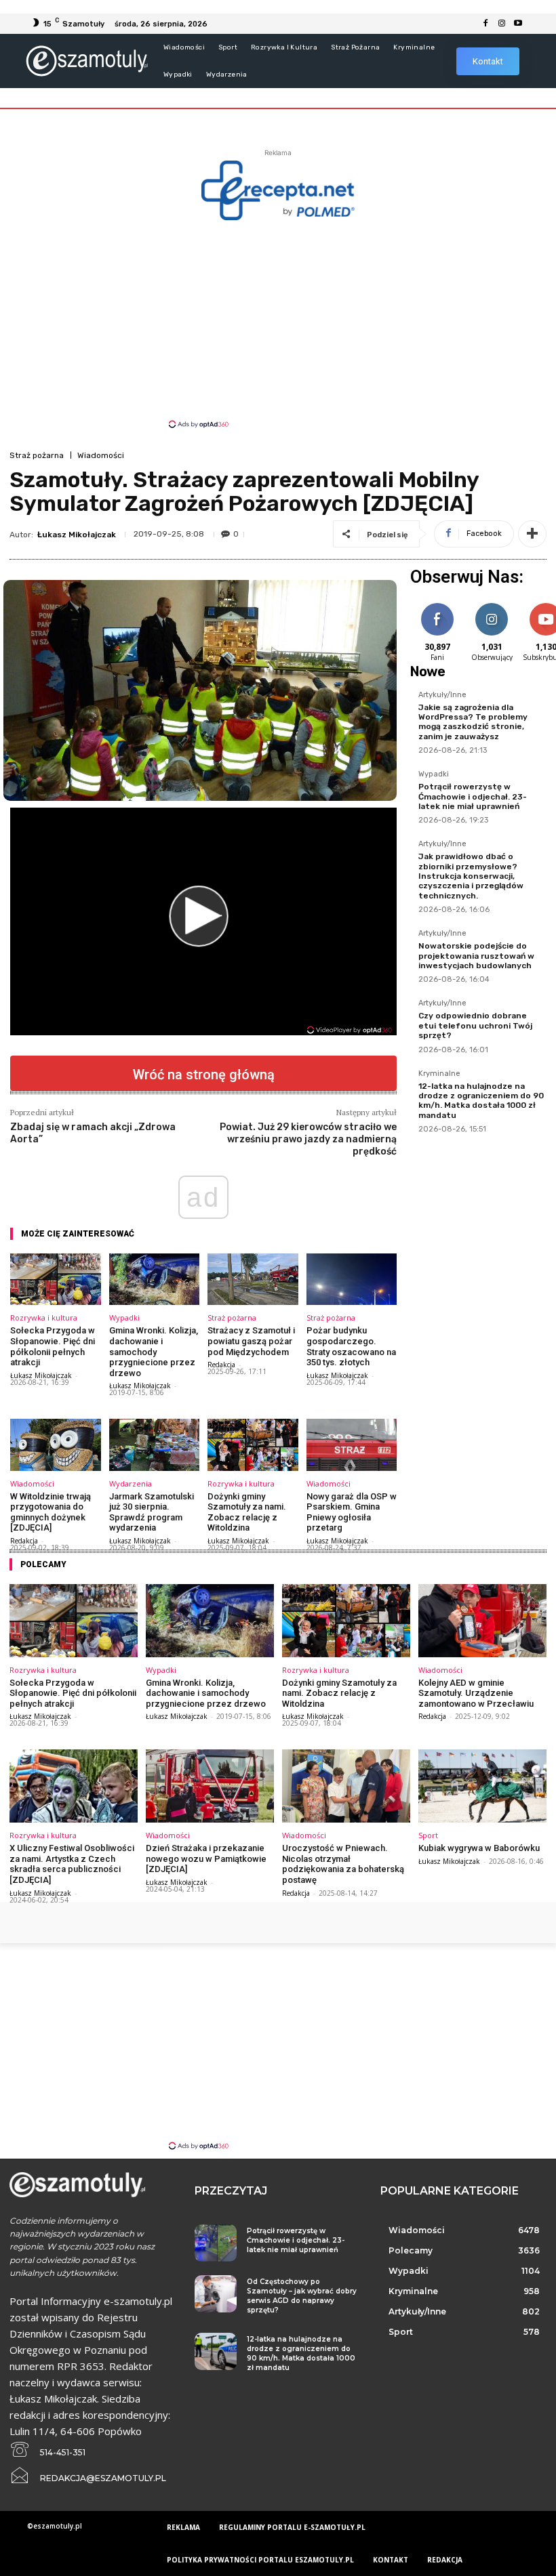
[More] (532, 534)
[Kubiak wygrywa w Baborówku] (482, 1786)
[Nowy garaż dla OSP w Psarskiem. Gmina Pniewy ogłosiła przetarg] (352, 1445)
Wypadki (124, 1317)
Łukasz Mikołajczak (77, 535)
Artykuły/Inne (442, 695)
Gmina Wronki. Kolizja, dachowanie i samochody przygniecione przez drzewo (154, 1351)
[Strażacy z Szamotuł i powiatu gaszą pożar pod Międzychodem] (253, 1279)
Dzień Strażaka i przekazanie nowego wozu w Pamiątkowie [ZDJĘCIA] (206, 1858)
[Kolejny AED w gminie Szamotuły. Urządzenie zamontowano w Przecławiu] (482, 1621)
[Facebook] (485, 24)
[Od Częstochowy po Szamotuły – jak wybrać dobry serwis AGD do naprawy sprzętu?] (215, 2294)
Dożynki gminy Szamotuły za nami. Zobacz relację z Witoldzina (247, 1512)
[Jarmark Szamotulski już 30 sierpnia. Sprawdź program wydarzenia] (155, 1445)
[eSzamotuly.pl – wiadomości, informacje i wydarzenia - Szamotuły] (86, 61)
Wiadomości (101, 455)
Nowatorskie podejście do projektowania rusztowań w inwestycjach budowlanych (476, 956)
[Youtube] (518, 24)
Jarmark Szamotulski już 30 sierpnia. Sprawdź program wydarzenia (152, 1512)
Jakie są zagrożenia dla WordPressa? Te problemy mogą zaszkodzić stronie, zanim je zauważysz (473, 722)
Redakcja (221, 1365)
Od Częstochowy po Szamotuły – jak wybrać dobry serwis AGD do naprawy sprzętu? (302, 2296)
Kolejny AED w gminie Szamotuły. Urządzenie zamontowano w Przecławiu (476, 1693)
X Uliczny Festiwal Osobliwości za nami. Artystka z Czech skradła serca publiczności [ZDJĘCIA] (72, 1864)
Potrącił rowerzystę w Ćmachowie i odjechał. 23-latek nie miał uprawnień (473, 796)
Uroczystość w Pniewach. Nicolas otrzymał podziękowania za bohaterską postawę (343, 1864)
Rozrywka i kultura (44, 1317)
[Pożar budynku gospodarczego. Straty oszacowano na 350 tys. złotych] (352, 1279)
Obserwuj (492, 605)
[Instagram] (502, 24)
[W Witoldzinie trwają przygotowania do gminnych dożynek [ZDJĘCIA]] (56, 1445)
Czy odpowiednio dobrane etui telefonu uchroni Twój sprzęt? (475, 1025)
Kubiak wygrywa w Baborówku (479, 1848)
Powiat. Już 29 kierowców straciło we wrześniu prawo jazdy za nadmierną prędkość (308, 1139)
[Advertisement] (278, 323)
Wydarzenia (131, 1483)
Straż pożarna (37, 455)
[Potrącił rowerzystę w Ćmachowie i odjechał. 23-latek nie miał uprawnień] (215, 2243)
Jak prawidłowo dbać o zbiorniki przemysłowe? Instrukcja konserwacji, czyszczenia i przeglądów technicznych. (471, 876)
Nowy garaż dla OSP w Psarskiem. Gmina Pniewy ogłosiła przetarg (352, 1512)
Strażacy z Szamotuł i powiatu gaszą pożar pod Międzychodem (251, 1341)
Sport (428, 1835)
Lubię (437, 605)
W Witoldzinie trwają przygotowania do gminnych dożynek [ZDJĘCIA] (51, 1512)
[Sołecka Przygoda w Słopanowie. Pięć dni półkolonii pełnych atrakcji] (56, 1279)
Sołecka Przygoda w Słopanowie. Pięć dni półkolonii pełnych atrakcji (53, 1346)
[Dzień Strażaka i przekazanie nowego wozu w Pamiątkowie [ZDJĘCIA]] (210, 1786)
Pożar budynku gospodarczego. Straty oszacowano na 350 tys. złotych (351, 1346)
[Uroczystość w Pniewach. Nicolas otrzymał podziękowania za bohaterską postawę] (346, 1786)
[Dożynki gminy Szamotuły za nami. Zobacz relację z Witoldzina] (253, 1445)
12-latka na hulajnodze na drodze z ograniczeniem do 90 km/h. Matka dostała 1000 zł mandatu (481, 1101)
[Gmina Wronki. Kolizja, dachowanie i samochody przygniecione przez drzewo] (155, 1279)
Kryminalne (439, 1074)
